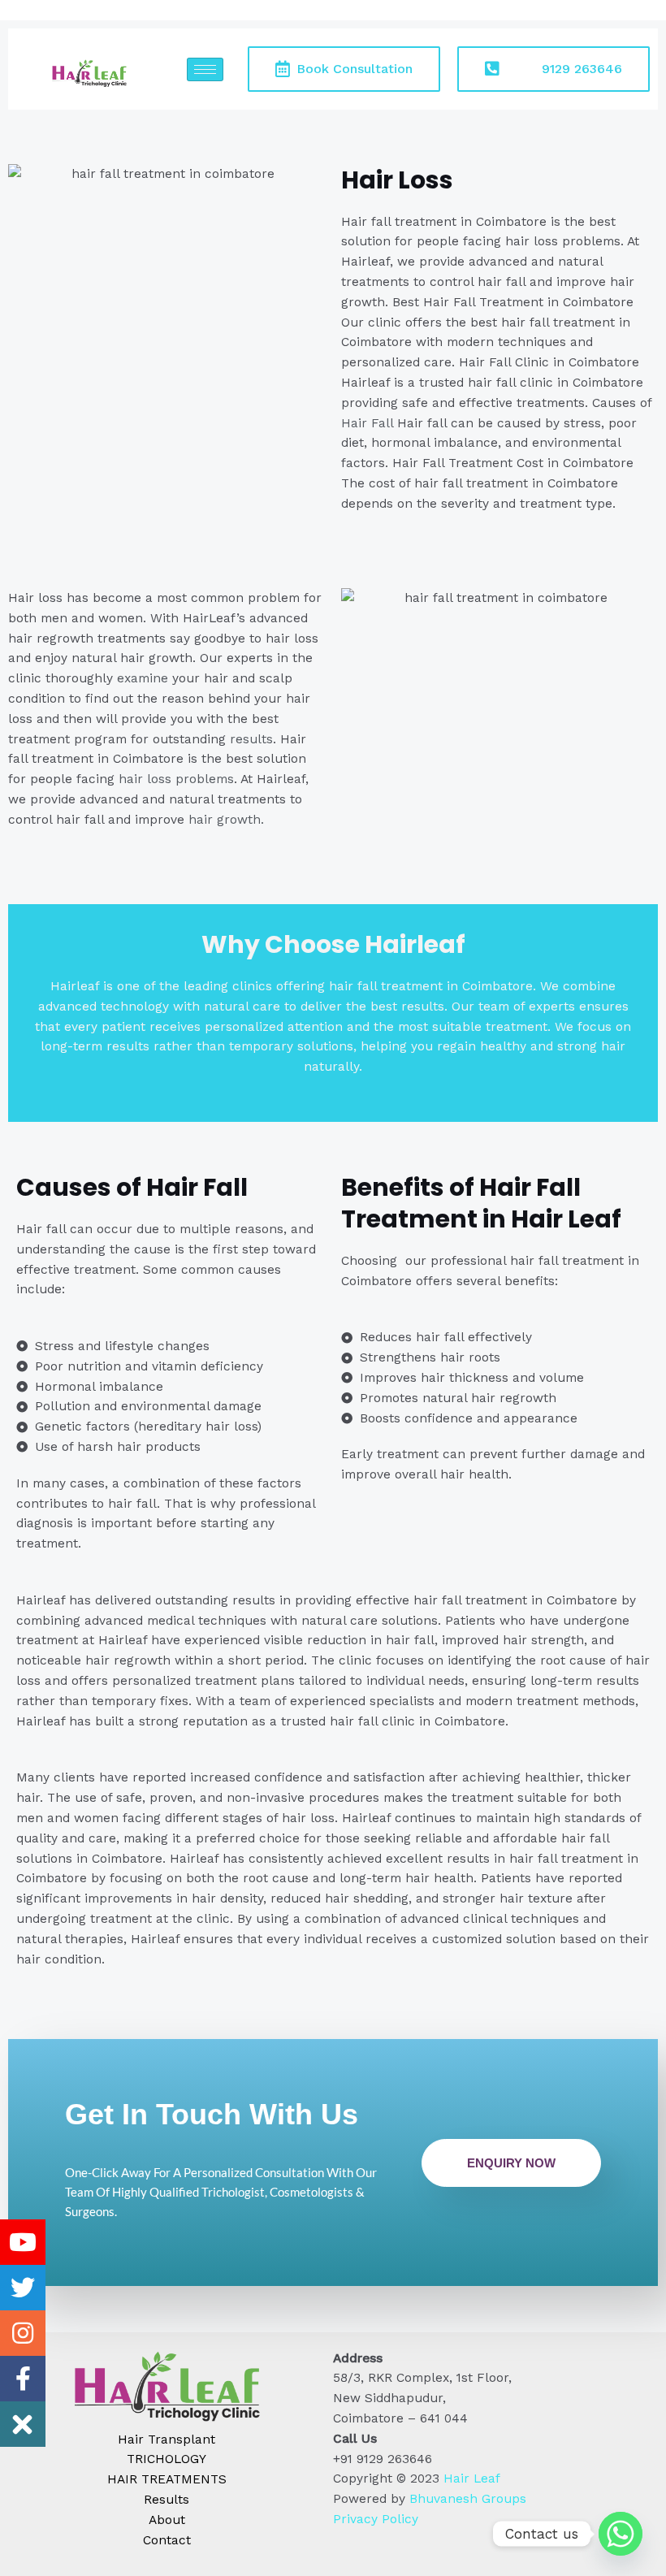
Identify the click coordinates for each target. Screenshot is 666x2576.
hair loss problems (176, 779)
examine (143, 678)
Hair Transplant (166, 2440)
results (249, 739)
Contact (167, 2540)
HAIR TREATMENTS (167, 2479)
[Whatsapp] (621, 2534)
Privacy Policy (376, 2519)
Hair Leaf (472, 2479)
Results (166, 2500)
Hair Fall (367, 423)
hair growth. (224, 820)
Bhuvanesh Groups (468, 2499)
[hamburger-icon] (205, 69)
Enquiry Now (511, 2163)
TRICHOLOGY (166, 2459)
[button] (23, 2424)
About (167, 2520)
